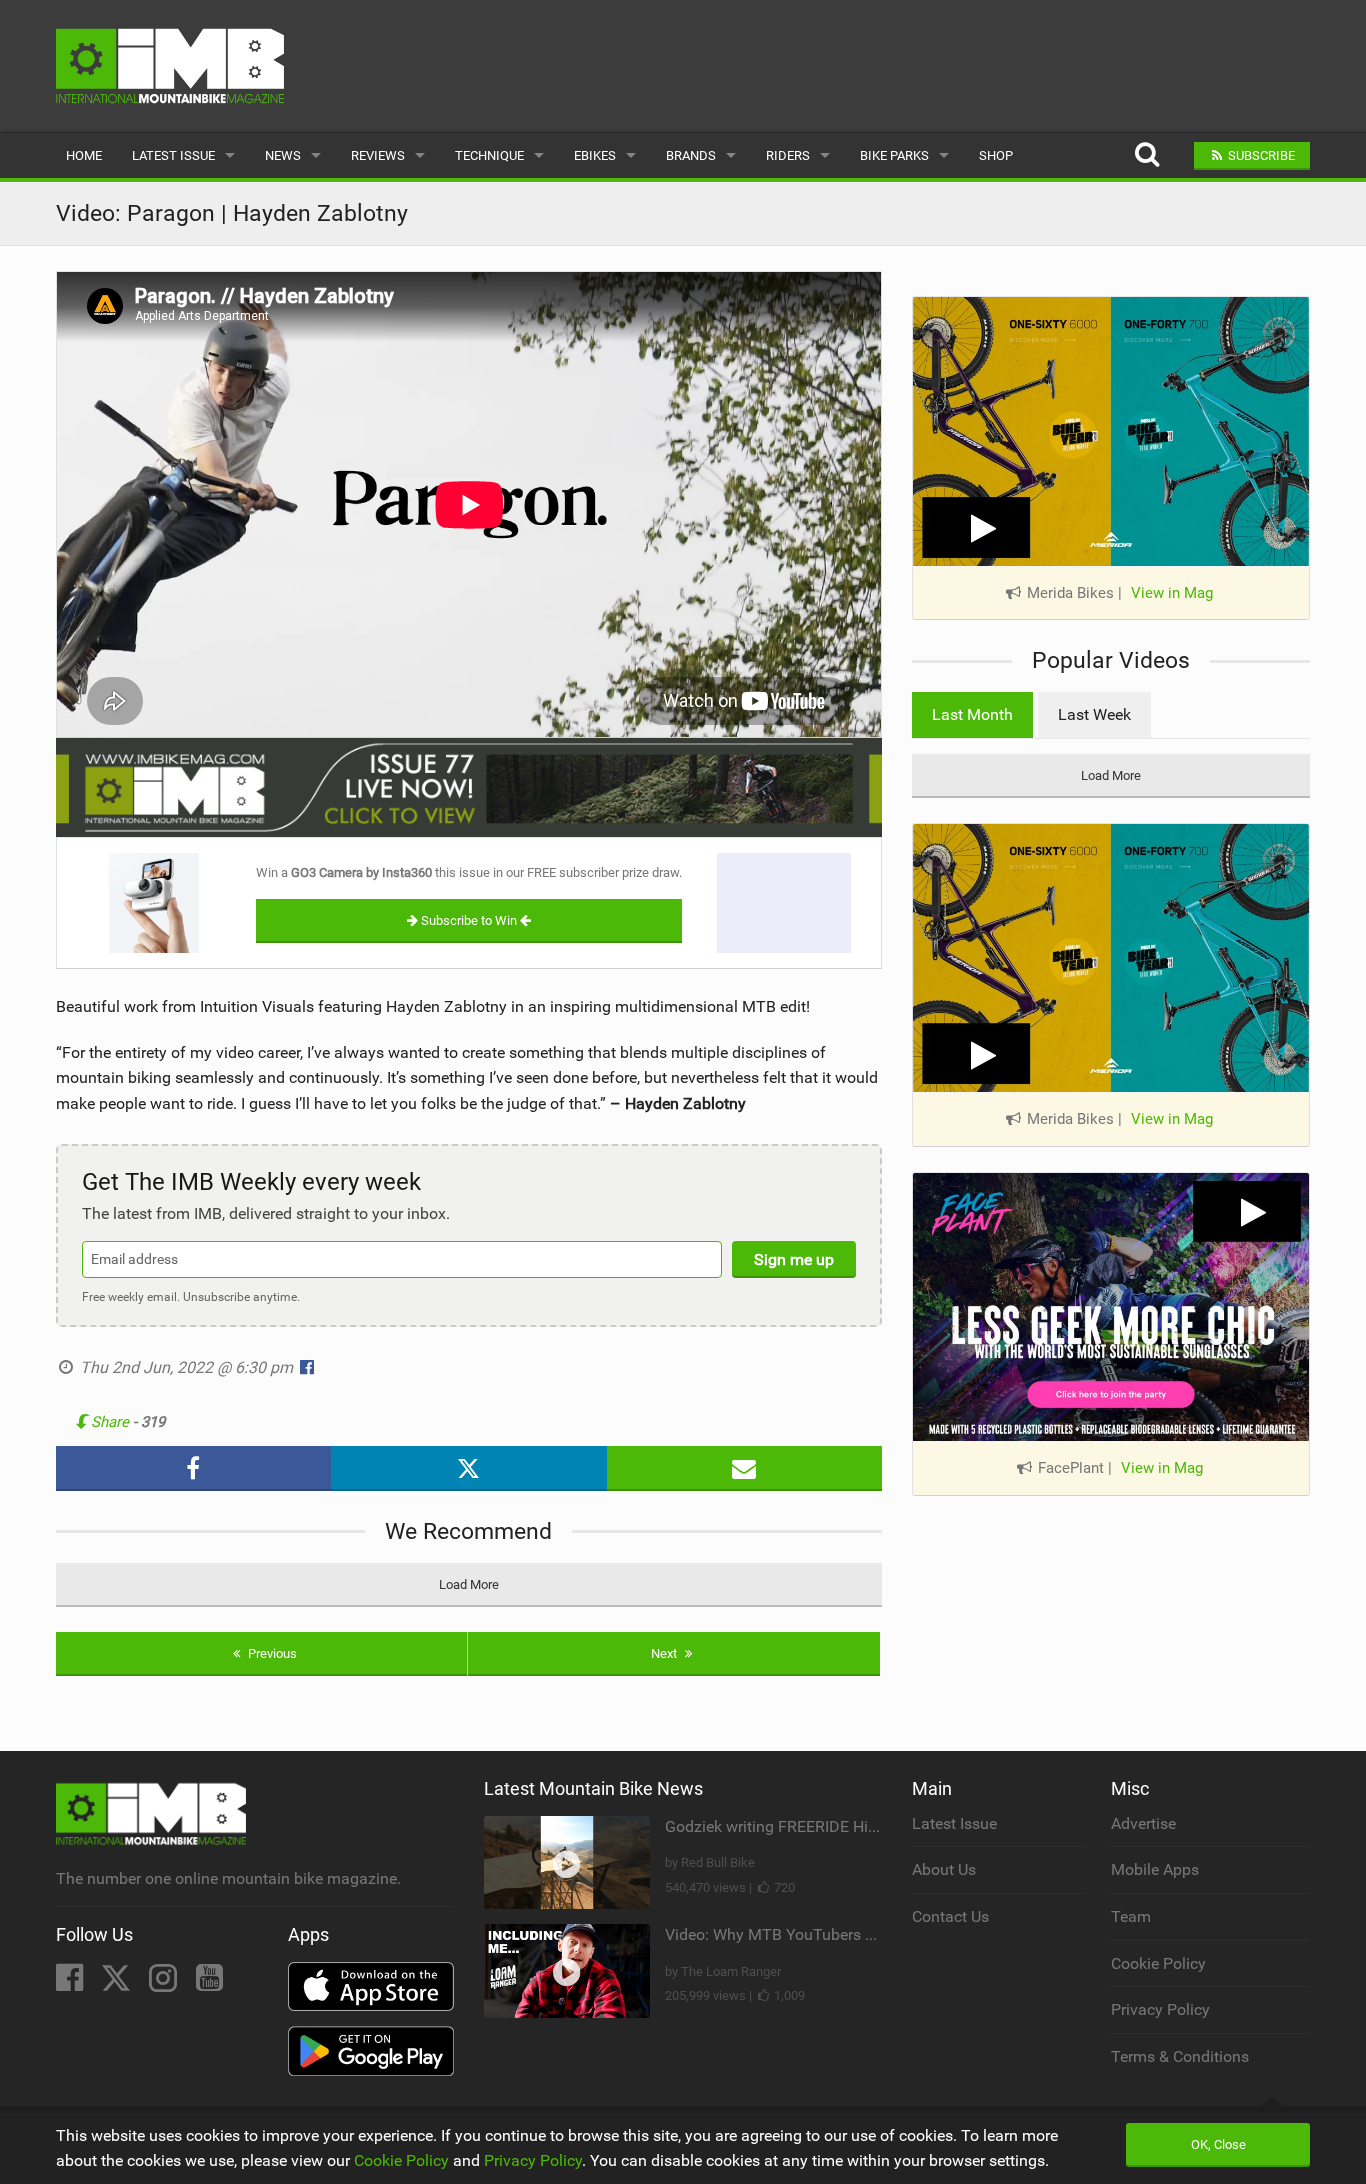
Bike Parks (894, 155)
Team (1131, 1916)
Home (84, 155)
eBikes (595, 155)
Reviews (378, 155)
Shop (996, 155)
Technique (489, 155)
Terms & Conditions (1180, 2056)
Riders (788, 155)
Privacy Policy (1160, 2009)
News (283, 155)
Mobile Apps (1155, 1869)
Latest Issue (173, 155)
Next (665, 1653)
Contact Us (950, 1916)
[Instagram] (165, 1983)
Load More (469, 1584)
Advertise (1143, 1823)
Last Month (972, 714)
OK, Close (1218, 2144)
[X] (118, 1983)
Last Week (1094, 714)
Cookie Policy (1158, 1963)
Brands (691, 155)
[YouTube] (209, 1983)
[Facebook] (71, 1983)
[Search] (1146, 155)
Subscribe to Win (469, 920)
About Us (944, 1869)
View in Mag (1172, 593)
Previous (271, 1653)
